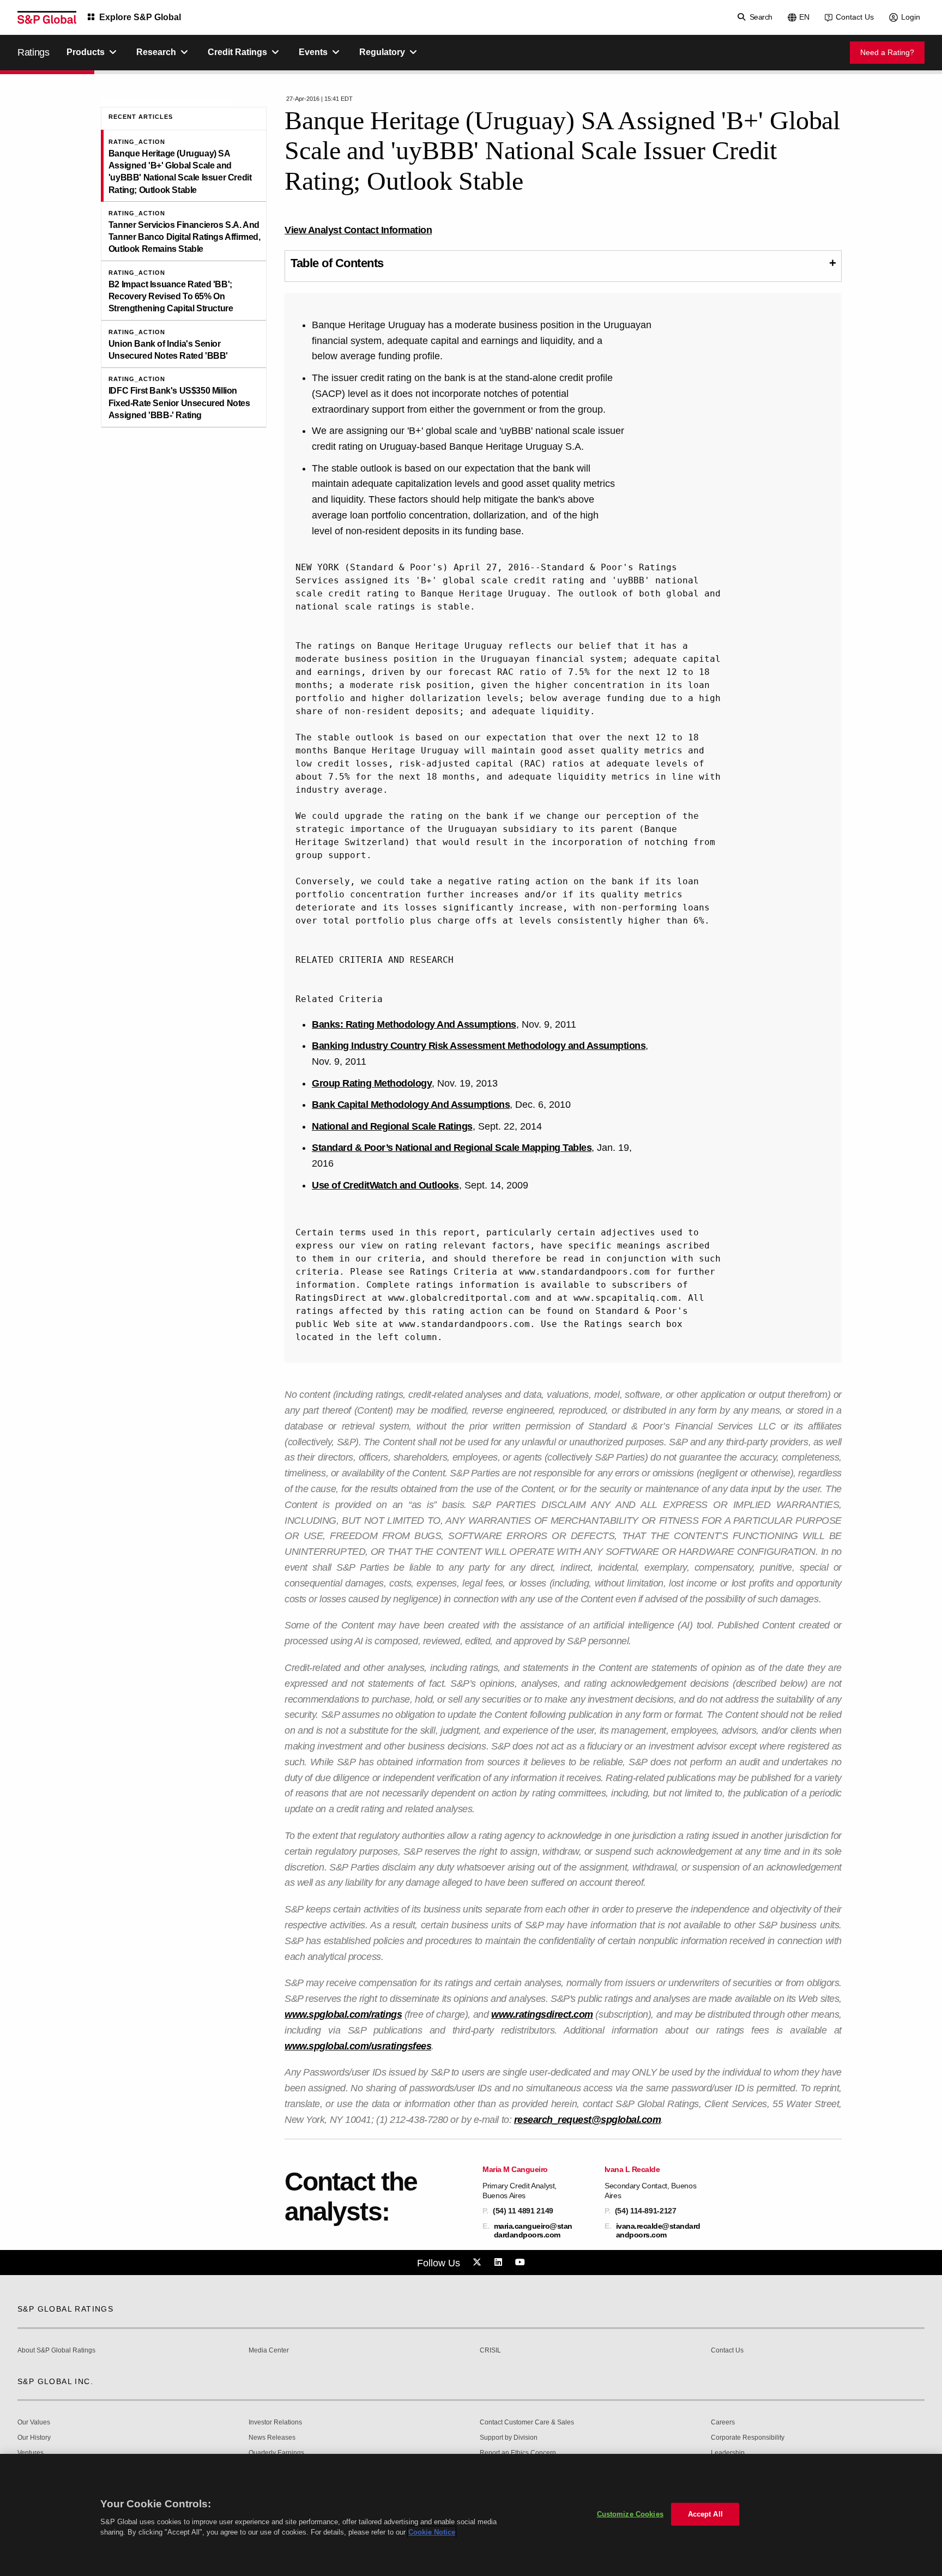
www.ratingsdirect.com (542, 2014)
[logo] (47, 17)
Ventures (31, 2453)
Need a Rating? (887, 52)
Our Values (34, 2423)
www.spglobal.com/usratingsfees (358, 2046)
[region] (471, 2515)
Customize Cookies (630, 2514)
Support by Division (509, 2438)
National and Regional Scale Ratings (392, 1126)
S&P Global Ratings (65, 2309)
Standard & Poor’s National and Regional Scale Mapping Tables (452, 1148)
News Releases (272, 2438)
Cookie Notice (432, 2532)
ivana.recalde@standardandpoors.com (658, 2230)
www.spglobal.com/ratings (343, 2014)
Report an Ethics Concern (518, 2453)
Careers (723, 2423)
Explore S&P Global (140, 17)
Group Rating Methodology (372, 1083)
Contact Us (855, 17)
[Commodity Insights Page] (479, 2263)
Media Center (269, 2351)
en (804, 17)
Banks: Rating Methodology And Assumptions (414, 1024)
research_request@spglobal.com (588, 2120)
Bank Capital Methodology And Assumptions (411, 1105)
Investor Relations (275, 2423)
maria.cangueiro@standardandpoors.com (533, 2230)
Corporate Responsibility (748, 2438)
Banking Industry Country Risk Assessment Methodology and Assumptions (479, 1046)
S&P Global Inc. (55, 2381)
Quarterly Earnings (276, 2453)
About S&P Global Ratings (56, 2351)
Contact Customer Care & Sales (527, 2423)
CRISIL (490, 2351)
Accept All (705, 2514)
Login (911, 17)
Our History (34, 2438)
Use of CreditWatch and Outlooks (385, 1185)
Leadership (728, 2453)
